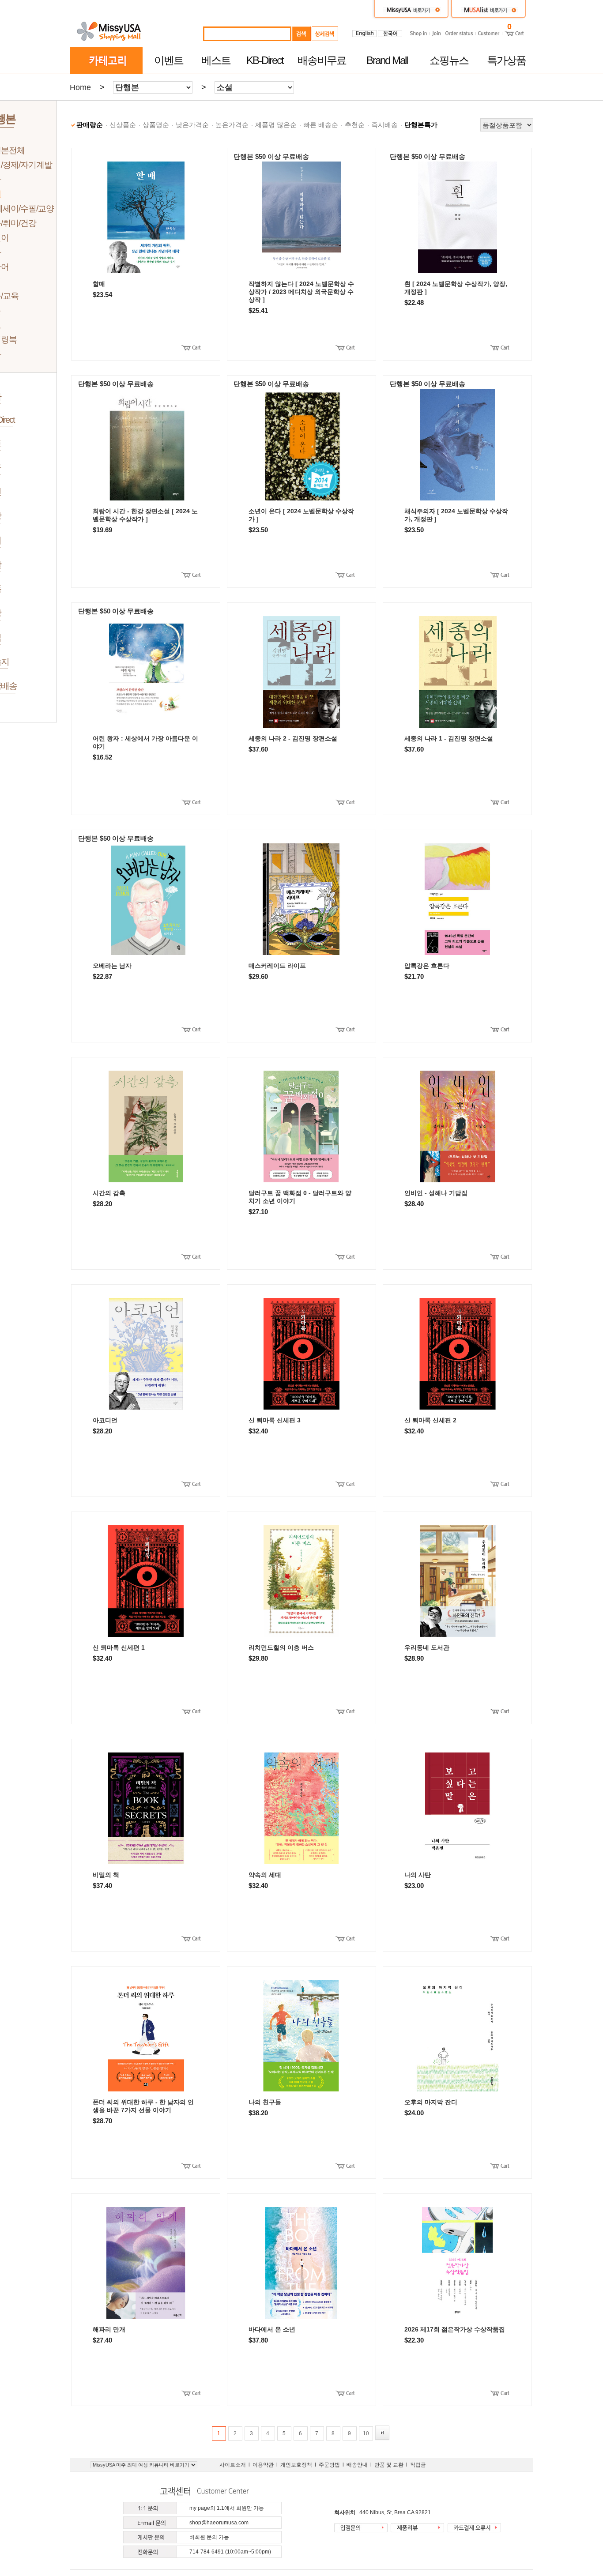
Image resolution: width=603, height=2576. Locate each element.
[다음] (382, 2433)
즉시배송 (384, 125)
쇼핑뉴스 (449, 60)
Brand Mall (387, 60)
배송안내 (357, 2465)
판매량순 (90, 125)
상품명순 (156, 125)
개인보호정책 (296, 2465)
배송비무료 (322, 60)
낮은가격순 (192, 125)
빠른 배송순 (321, 125)
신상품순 (123, 125)
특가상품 (506, 60)
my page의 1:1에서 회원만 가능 (227, 2508)
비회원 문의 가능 (209, 2537)
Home (80, 87)
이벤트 (169, 60)
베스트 (216, 60)
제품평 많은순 (276, 125)
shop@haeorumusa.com (219, 2523)
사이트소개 (233, 2465)
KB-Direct (265, 60)
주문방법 (329, 2465)
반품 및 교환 (389, 2465)
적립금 (418, 2465)
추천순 (355, 125)
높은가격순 (232, 125)
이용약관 (263, 2465)
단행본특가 (421, 125)
